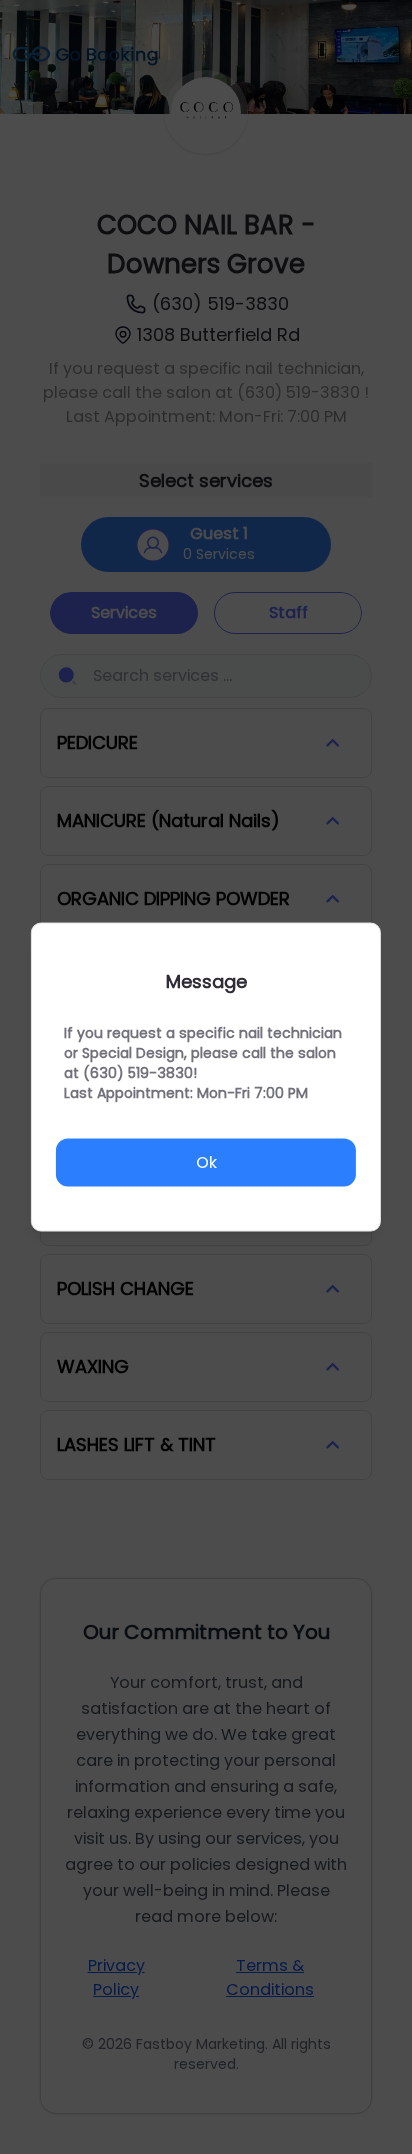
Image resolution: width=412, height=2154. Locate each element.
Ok (206, 1161)
